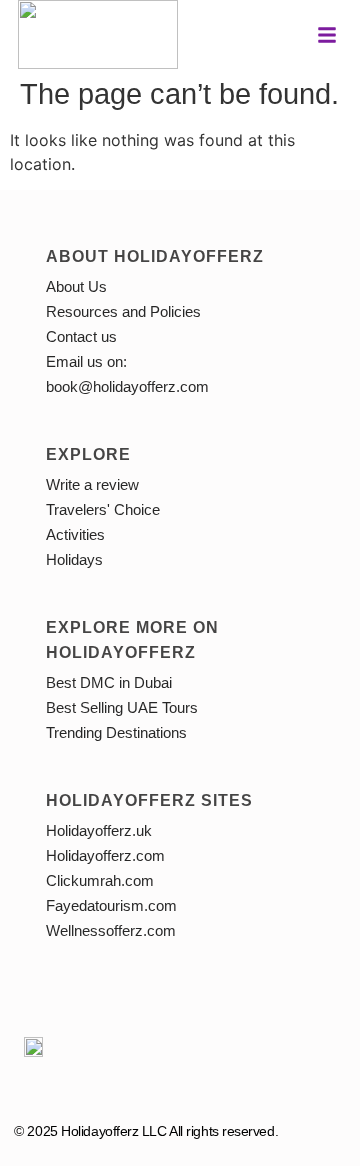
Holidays (74, 559)
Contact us (81, 336)
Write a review (92, 484)
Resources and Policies (123, 311)
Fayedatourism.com (111, 905)
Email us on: (86, 361)
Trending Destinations (116, 732)
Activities (75, 534)
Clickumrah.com (100, 880)
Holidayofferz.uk (99, 830)
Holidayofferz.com (105, 855)
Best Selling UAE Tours (122, 707)
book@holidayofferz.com (127, 386)
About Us (76, 286)
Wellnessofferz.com (111, 930)
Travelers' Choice (103, 509)
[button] (327, 35)
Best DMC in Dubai (109, 682)
